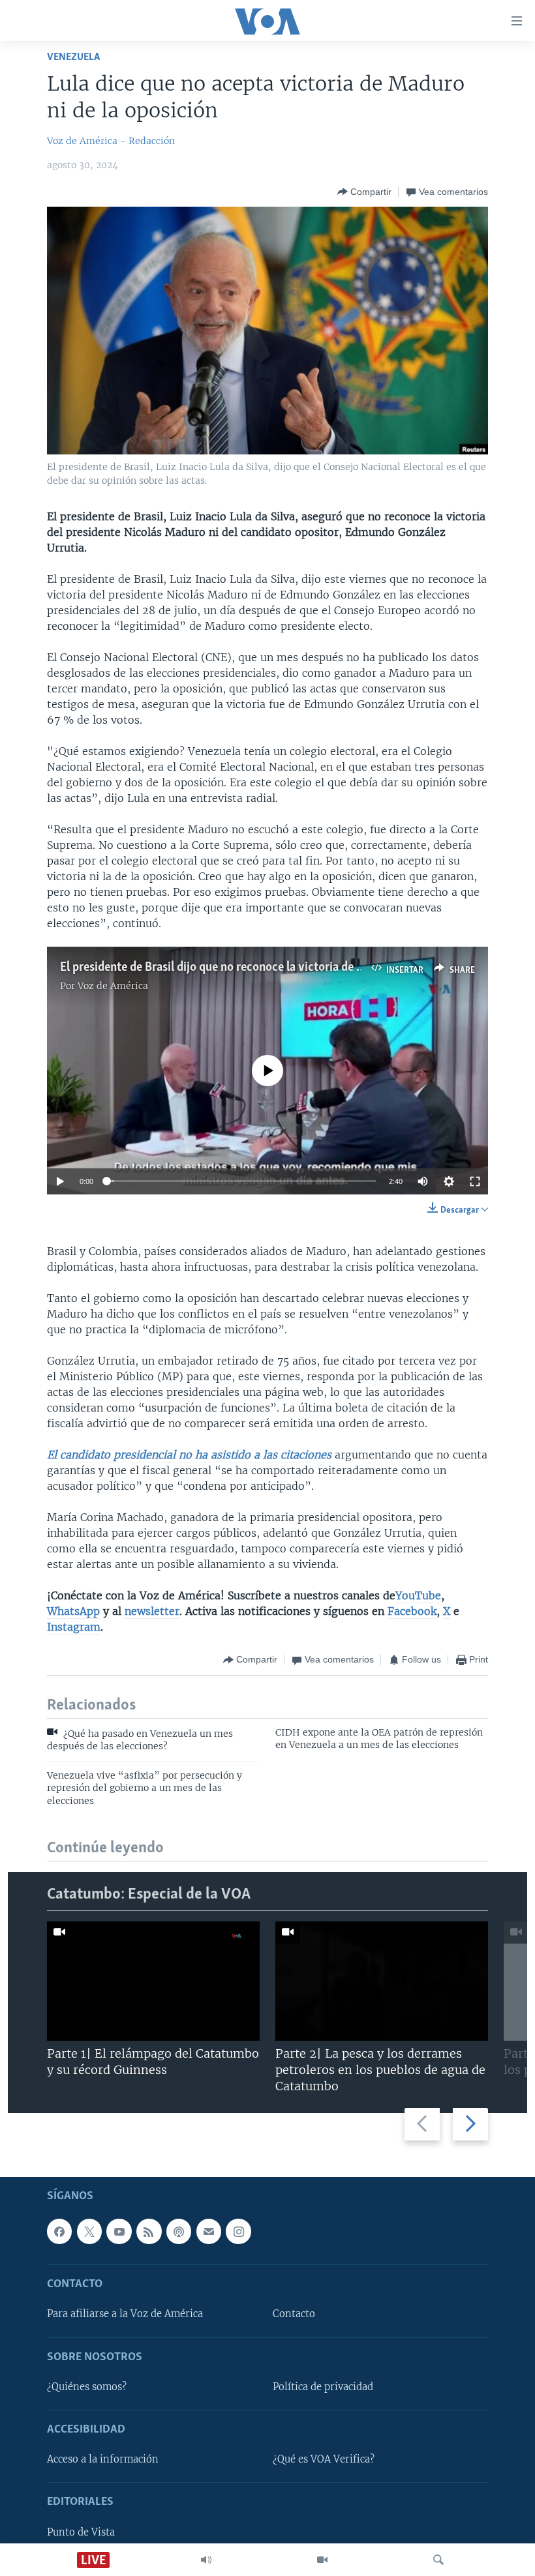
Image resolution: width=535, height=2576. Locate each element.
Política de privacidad (323, 2387)
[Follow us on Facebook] (59, 2231)
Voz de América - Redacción (111, 141)
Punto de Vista (81, 2532)
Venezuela (73, 57)
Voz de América (113, 986)
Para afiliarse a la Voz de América (125, 2314)
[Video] (322, 2560)
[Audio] (206, 2560)
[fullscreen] (475, 1181)
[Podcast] (179, 2231)
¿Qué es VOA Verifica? (324, 2459)
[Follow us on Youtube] (119, 2231)
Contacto (294, 2314)
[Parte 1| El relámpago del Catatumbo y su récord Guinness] (153, 1981)
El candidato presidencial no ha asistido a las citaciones (189, 1455)
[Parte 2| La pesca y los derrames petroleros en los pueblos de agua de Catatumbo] (382, 1981)
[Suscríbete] (209, 2231)
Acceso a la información (103, 2459)
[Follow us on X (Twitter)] (89, 2231)
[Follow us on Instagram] (238, 2231)
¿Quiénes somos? (87, 2387)
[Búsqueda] (438, 2560)
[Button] (364, 192)
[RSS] (149, 2231)
